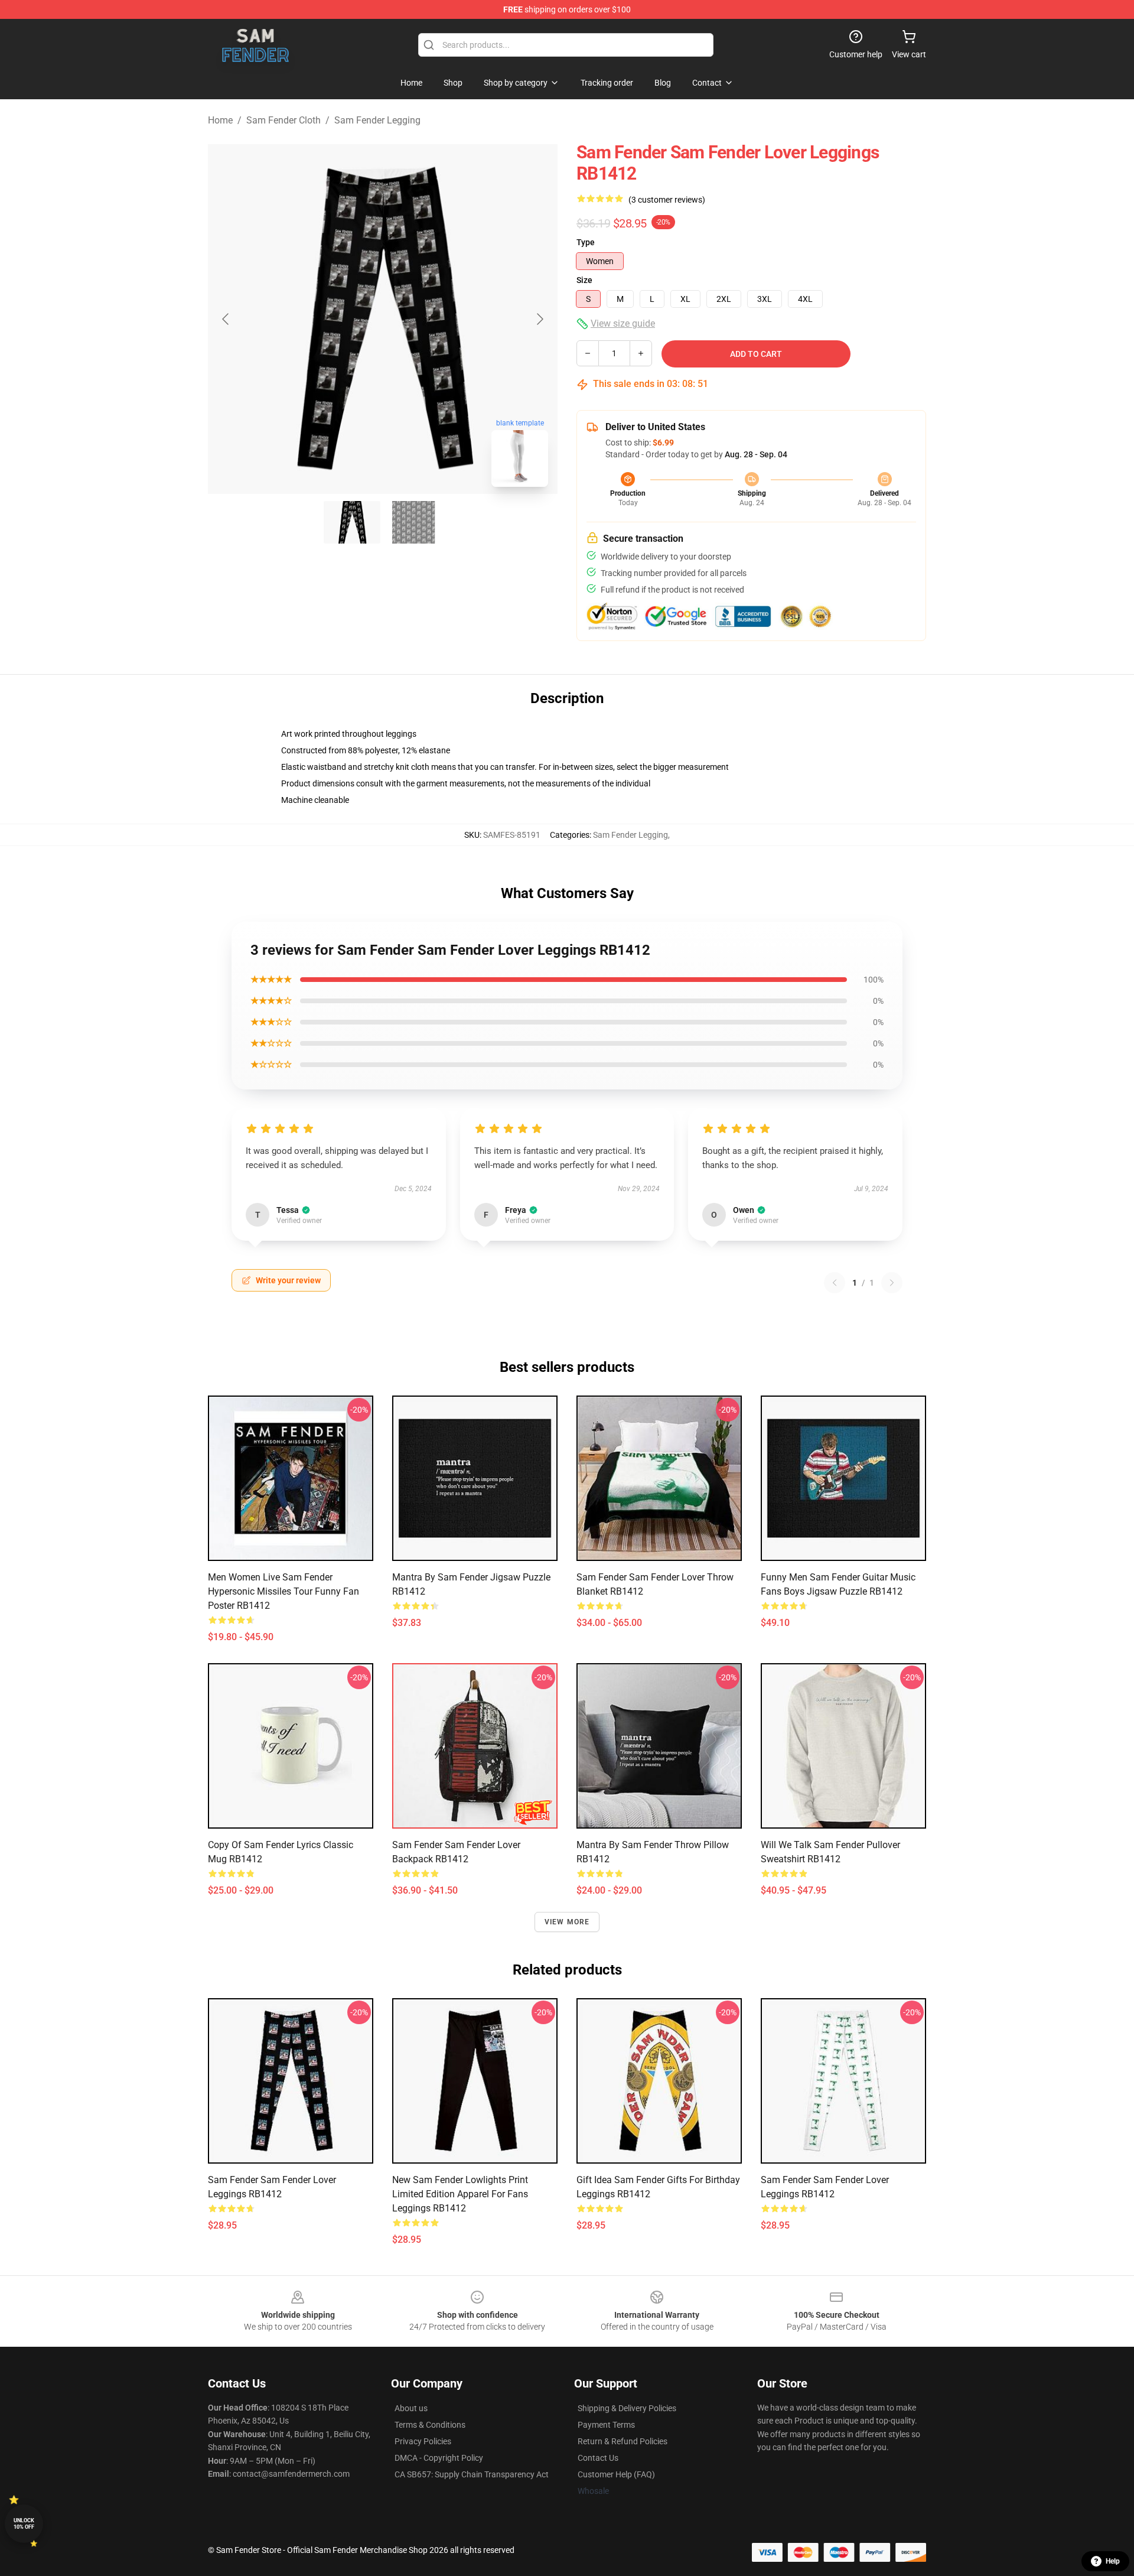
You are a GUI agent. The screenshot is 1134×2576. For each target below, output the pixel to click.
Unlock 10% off (24, 2524)
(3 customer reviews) (667, 200)
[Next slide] (539, 319)
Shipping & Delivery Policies (627, 2408)
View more (567, 1922)
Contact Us (598, 2458)
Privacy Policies (423, 2441)
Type (586, 242)
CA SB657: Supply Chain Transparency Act (472, 2474)
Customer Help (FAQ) (616, 2474)
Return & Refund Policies (623, 2441)
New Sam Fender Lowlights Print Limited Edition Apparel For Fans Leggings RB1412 (460, 2194)
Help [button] (1113, 2561)
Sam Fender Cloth (283, 120)
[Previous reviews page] (835, 1283)
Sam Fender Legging (377, 120)
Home (220, 120)
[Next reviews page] (892, 1283)
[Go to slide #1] (352, 522)
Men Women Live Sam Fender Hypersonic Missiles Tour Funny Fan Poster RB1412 (283, 1591)
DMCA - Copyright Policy (439, 2458)
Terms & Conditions (430, 2425)
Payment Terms (606, 2425)
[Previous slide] (226, 319)
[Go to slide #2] (413, 522)
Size (584, 280)
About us (411, 2408)
